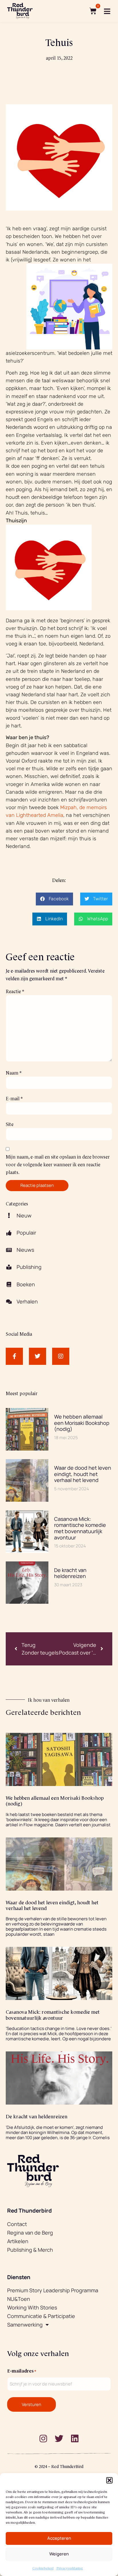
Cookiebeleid (43, 2568)
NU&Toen (19, 2299)
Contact (17, 2224)
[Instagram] (61, 1356)
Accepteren (59, 2538)
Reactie (15, 991)
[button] (109, 2480)
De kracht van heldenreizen (70, 1573)
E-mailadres (22, 2370)
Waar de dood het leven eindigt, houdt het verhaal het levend (83, 1474)
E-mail (14, 1098)
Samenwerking (25, 2325)
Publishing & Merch (30, 2250)
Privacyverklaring (70, 2568)
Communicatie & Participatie (41, 2316)
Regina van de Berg (30, 2233)
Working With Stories (32, 2307)
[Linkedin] (75, 2439)
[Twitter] (38, 1356)
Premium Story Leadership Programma (53, 2290)
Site (10, 1124)
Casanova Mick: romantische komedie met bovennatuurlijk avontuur (80, 1528)
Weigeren (59, 2554)
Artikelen (18, 2241)
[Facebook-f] (14, 1356)
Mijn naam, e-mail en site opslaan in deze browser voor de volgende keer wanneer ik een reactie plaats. (58, 1164)
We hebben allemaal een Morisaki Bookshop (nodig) (82, 1423)
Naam (14, 1072)
